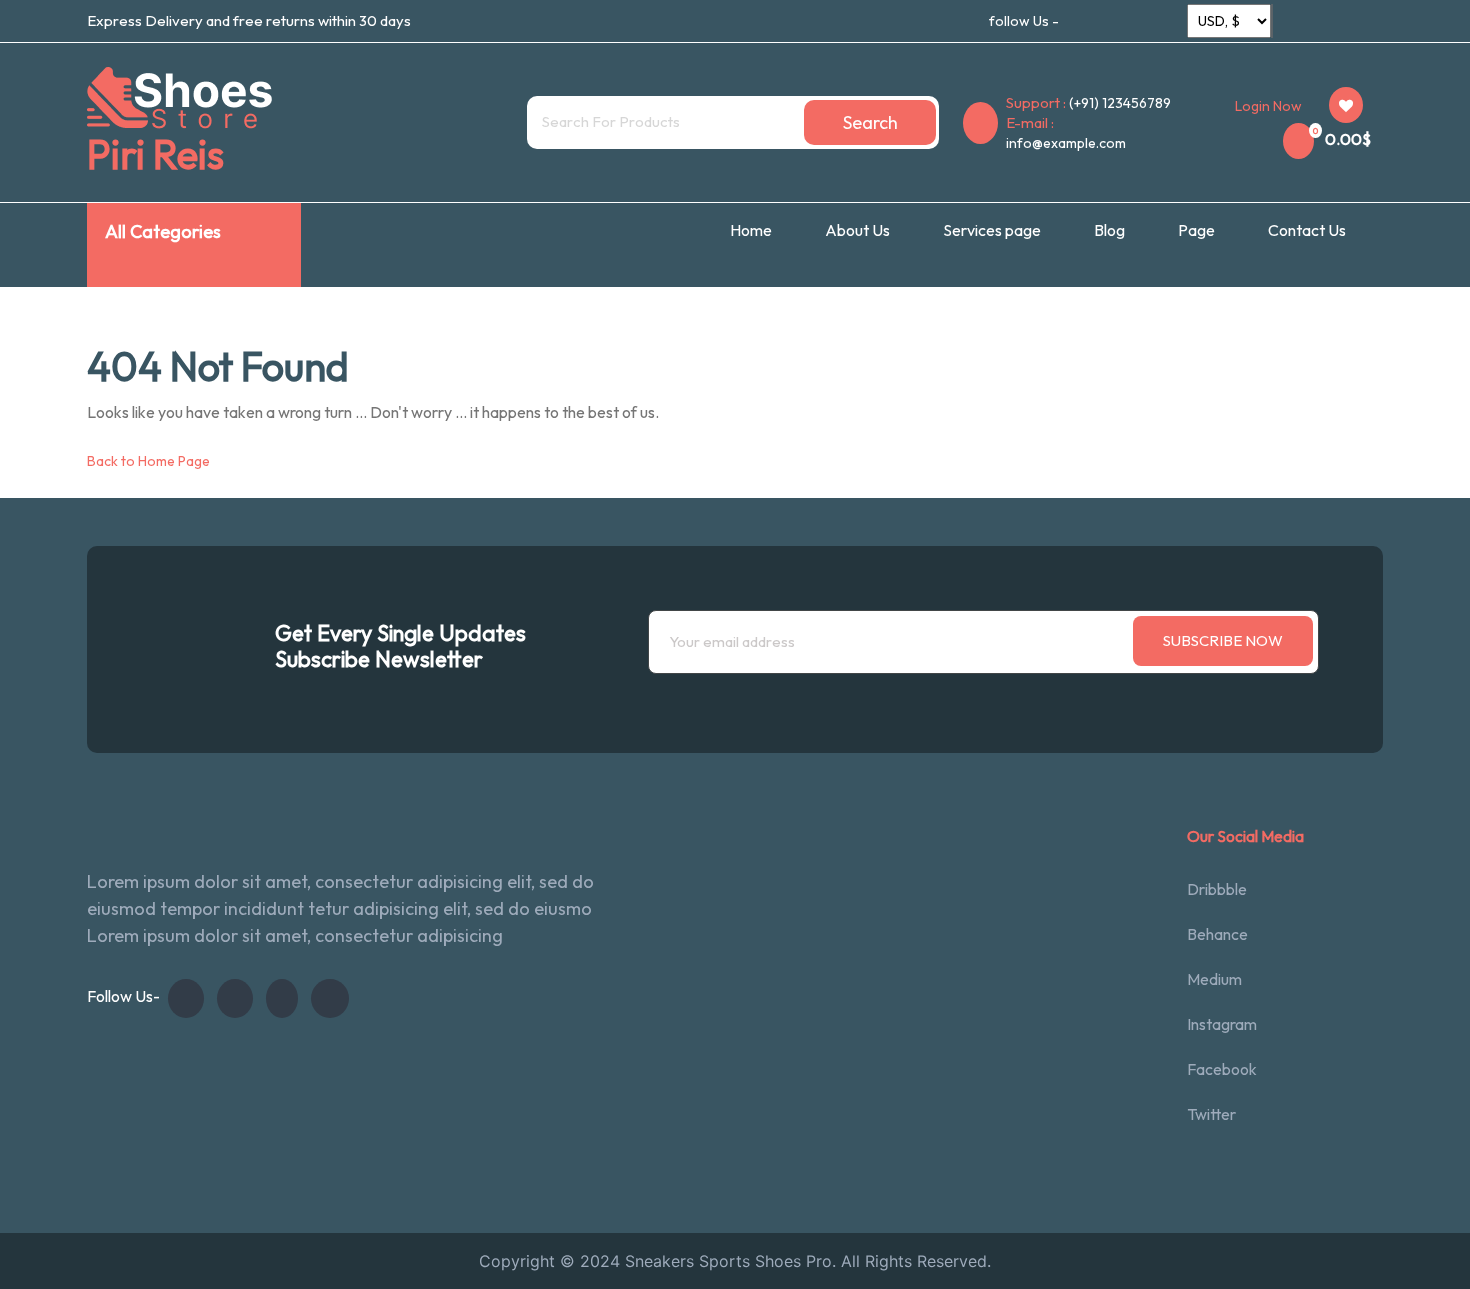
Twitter (1211, 1114)
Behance (1217, 934)
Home (751, 230)
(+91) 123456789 (1120, 103)
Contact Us (1307, 230)
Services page (992, 230)
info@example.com (1066, 143)
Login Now (1268, 106)
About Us (857, 230)
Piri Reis (155, 154)
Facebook (1222, 1069)
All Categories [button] (163, 231)
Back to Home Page (148, 461)
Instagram (1222, 1024)
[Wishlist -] (1346, 105)
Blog (1109, 230)
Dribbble (1217, 889)
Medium (1214, 979)
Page (1196, 230)
